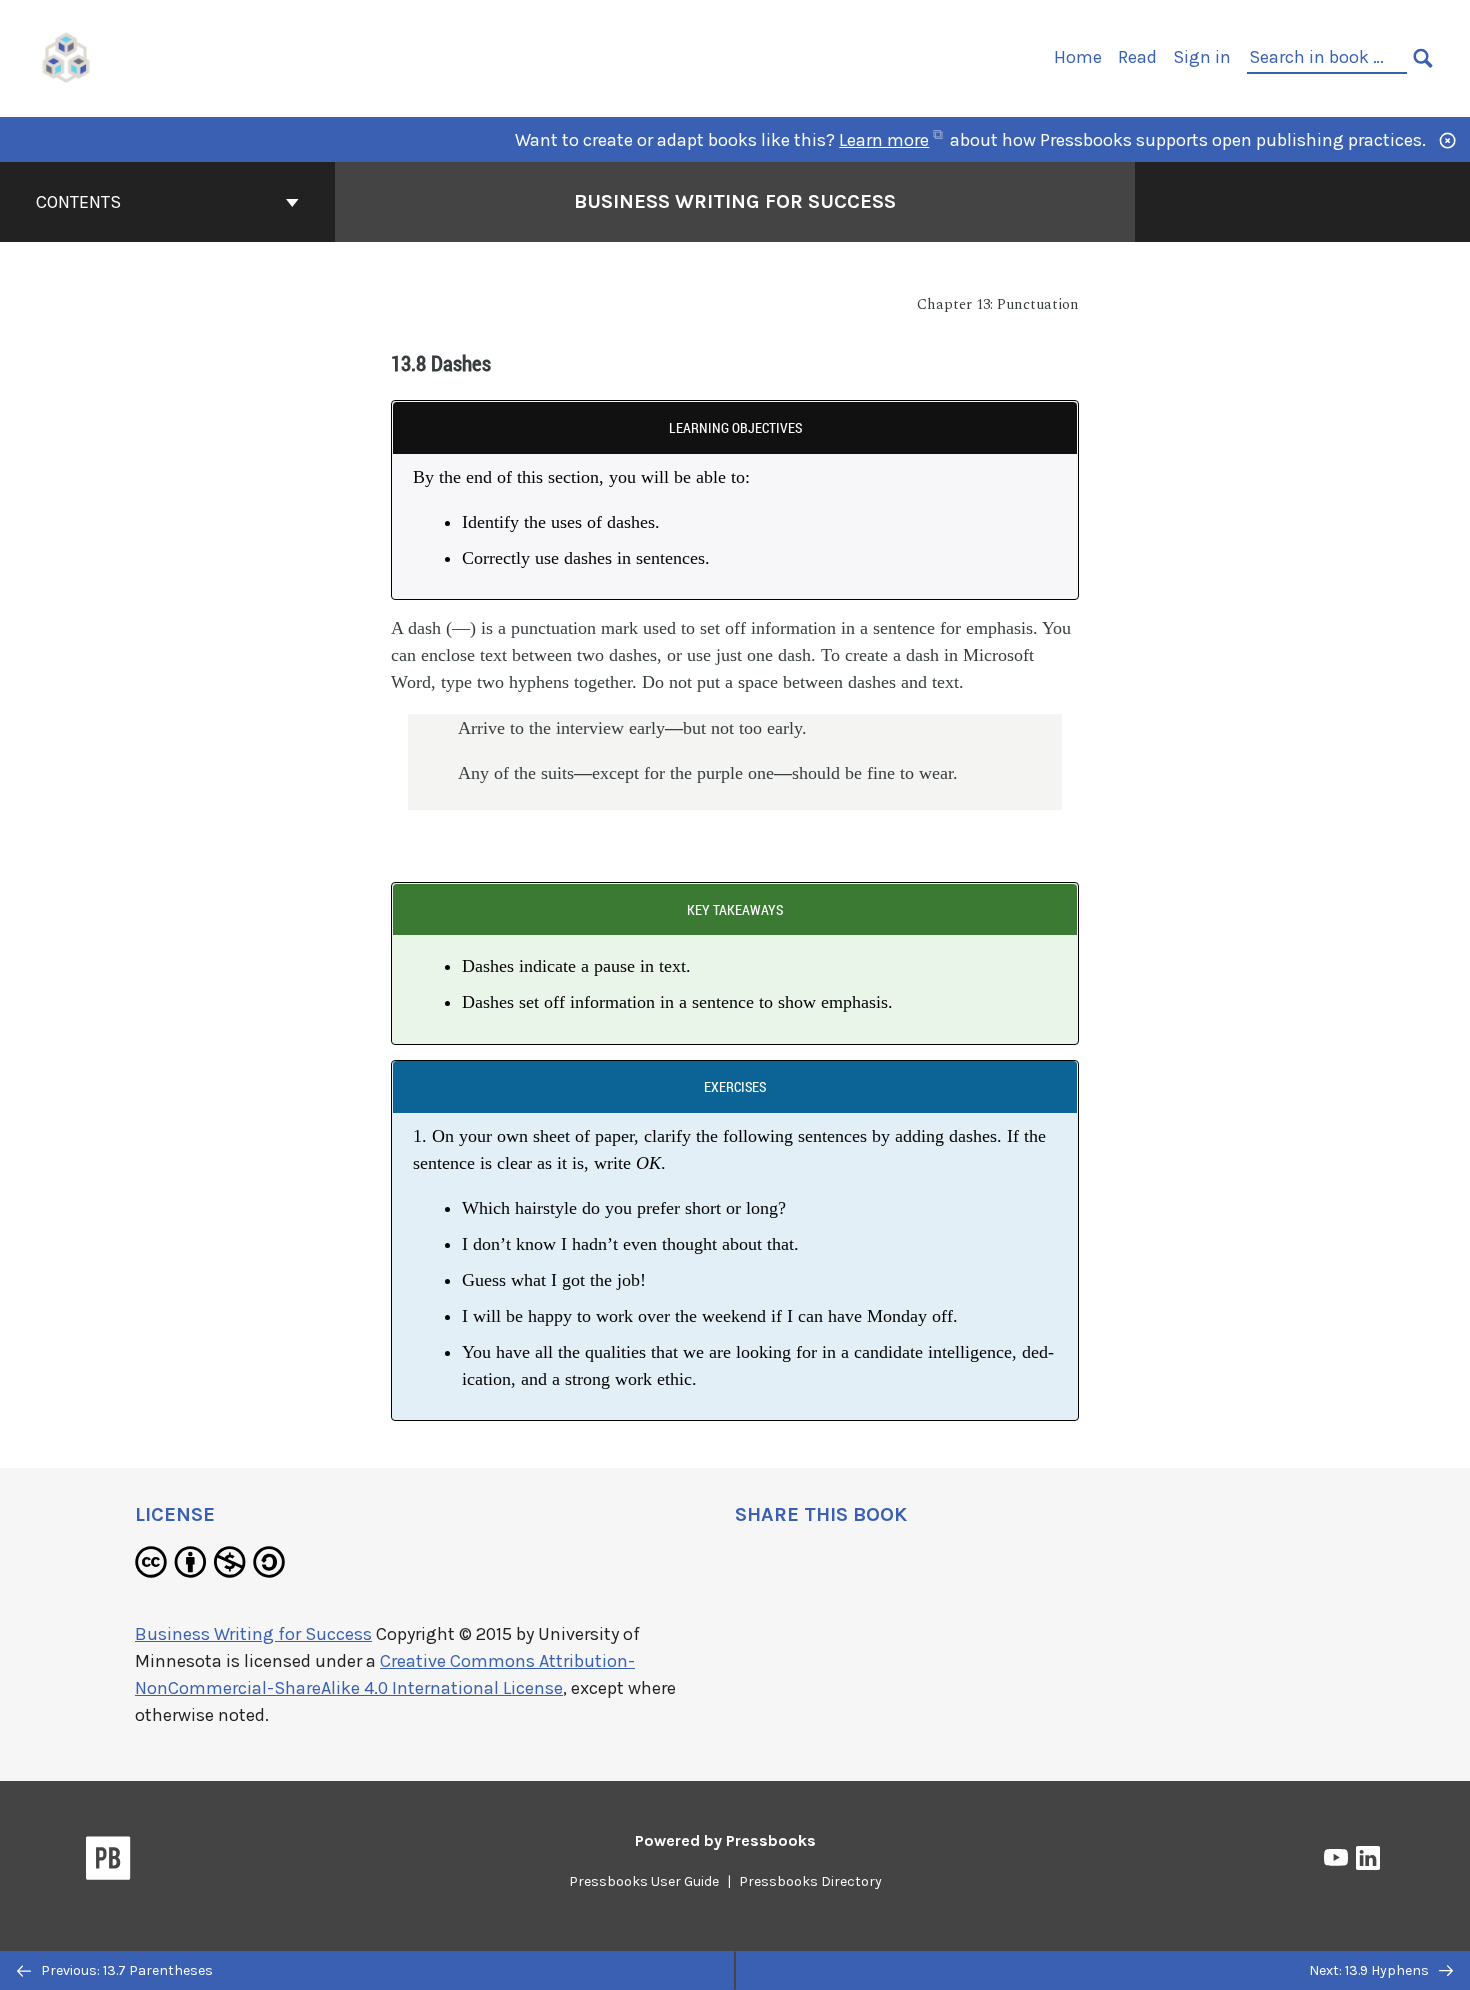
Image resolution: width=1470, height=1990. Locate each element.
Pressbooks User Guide (644, 1881)
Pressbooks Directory (810, 1881)
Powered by (725, 1840)
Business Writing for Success (735, 201)
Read (1137, 57)
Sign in (1202, 57)
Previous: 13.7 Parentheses (125, 1970)
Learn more (884, 140)
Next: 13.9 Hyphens (1370, 1970)
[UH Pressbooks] (67, 56)
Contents (78, 202)
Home (1078, 57)
